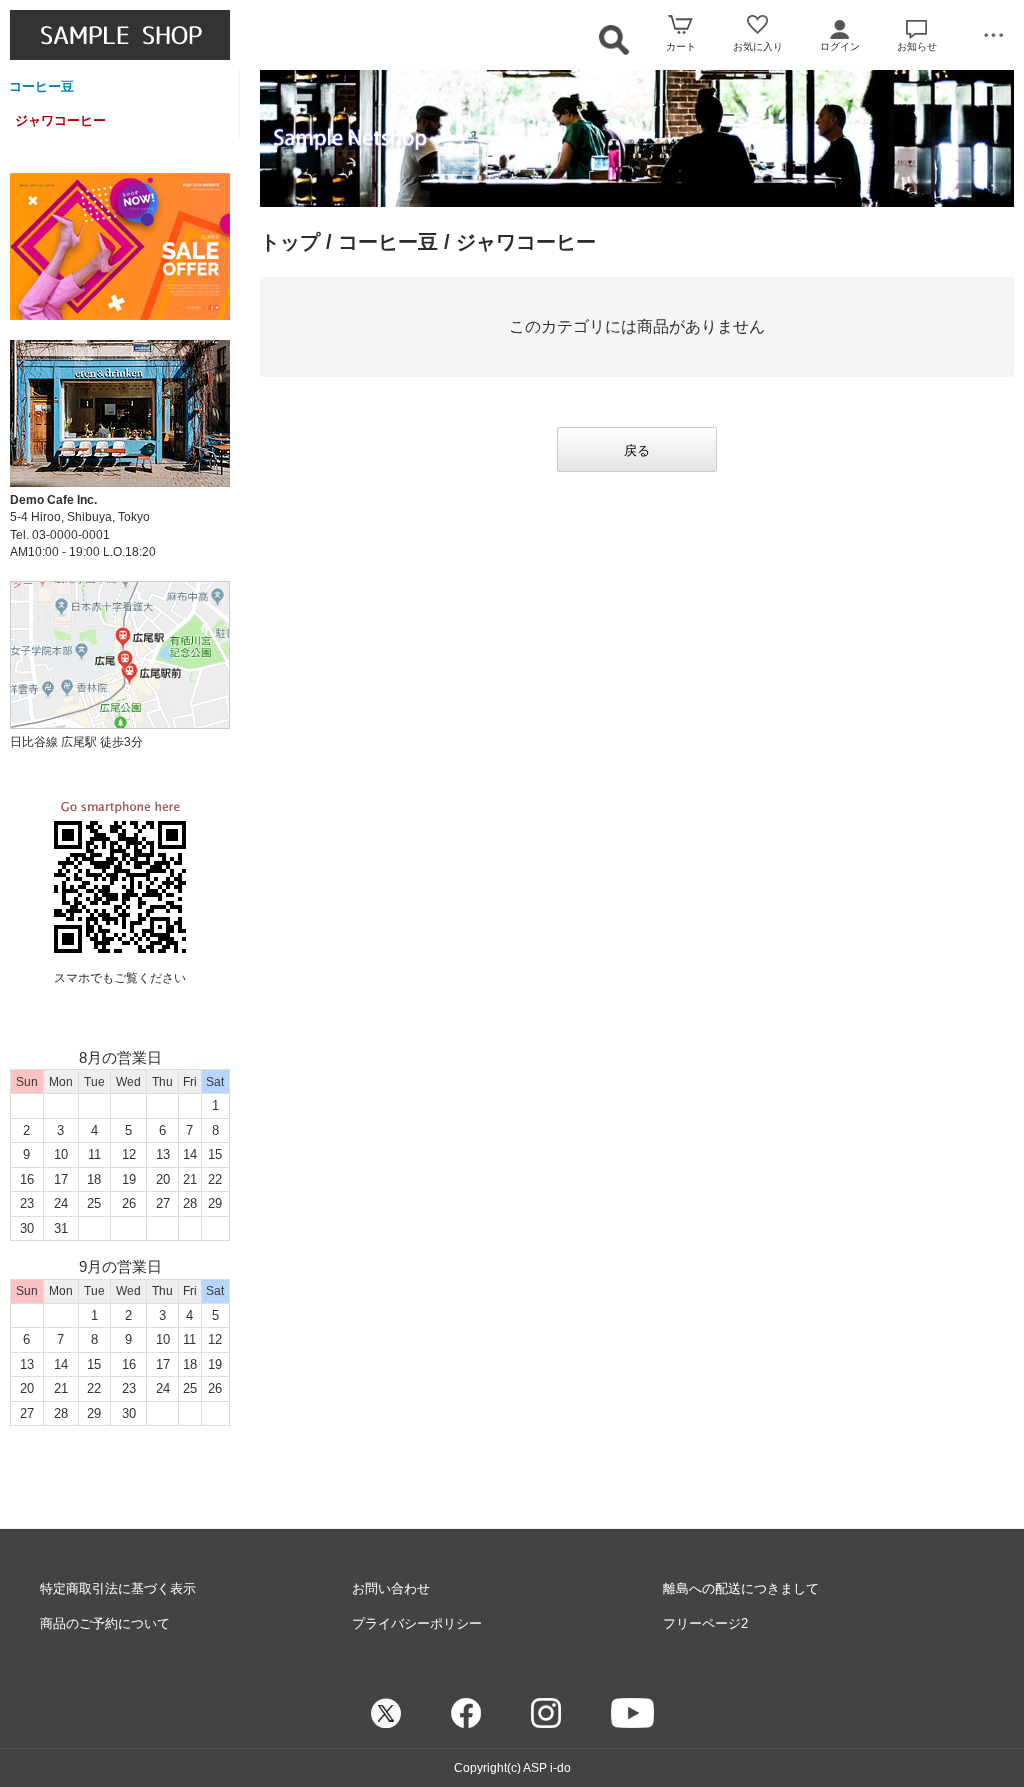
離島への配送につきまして (741, 1588)
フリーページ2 (705, 1623)
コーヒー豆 (41, 86)
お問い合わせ (391, 1588)
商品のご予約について (105, 1623)
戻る (637, 450)
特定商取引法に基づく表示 (118, 1588)
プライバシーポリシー (417, 1623)
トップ (290, 242)
